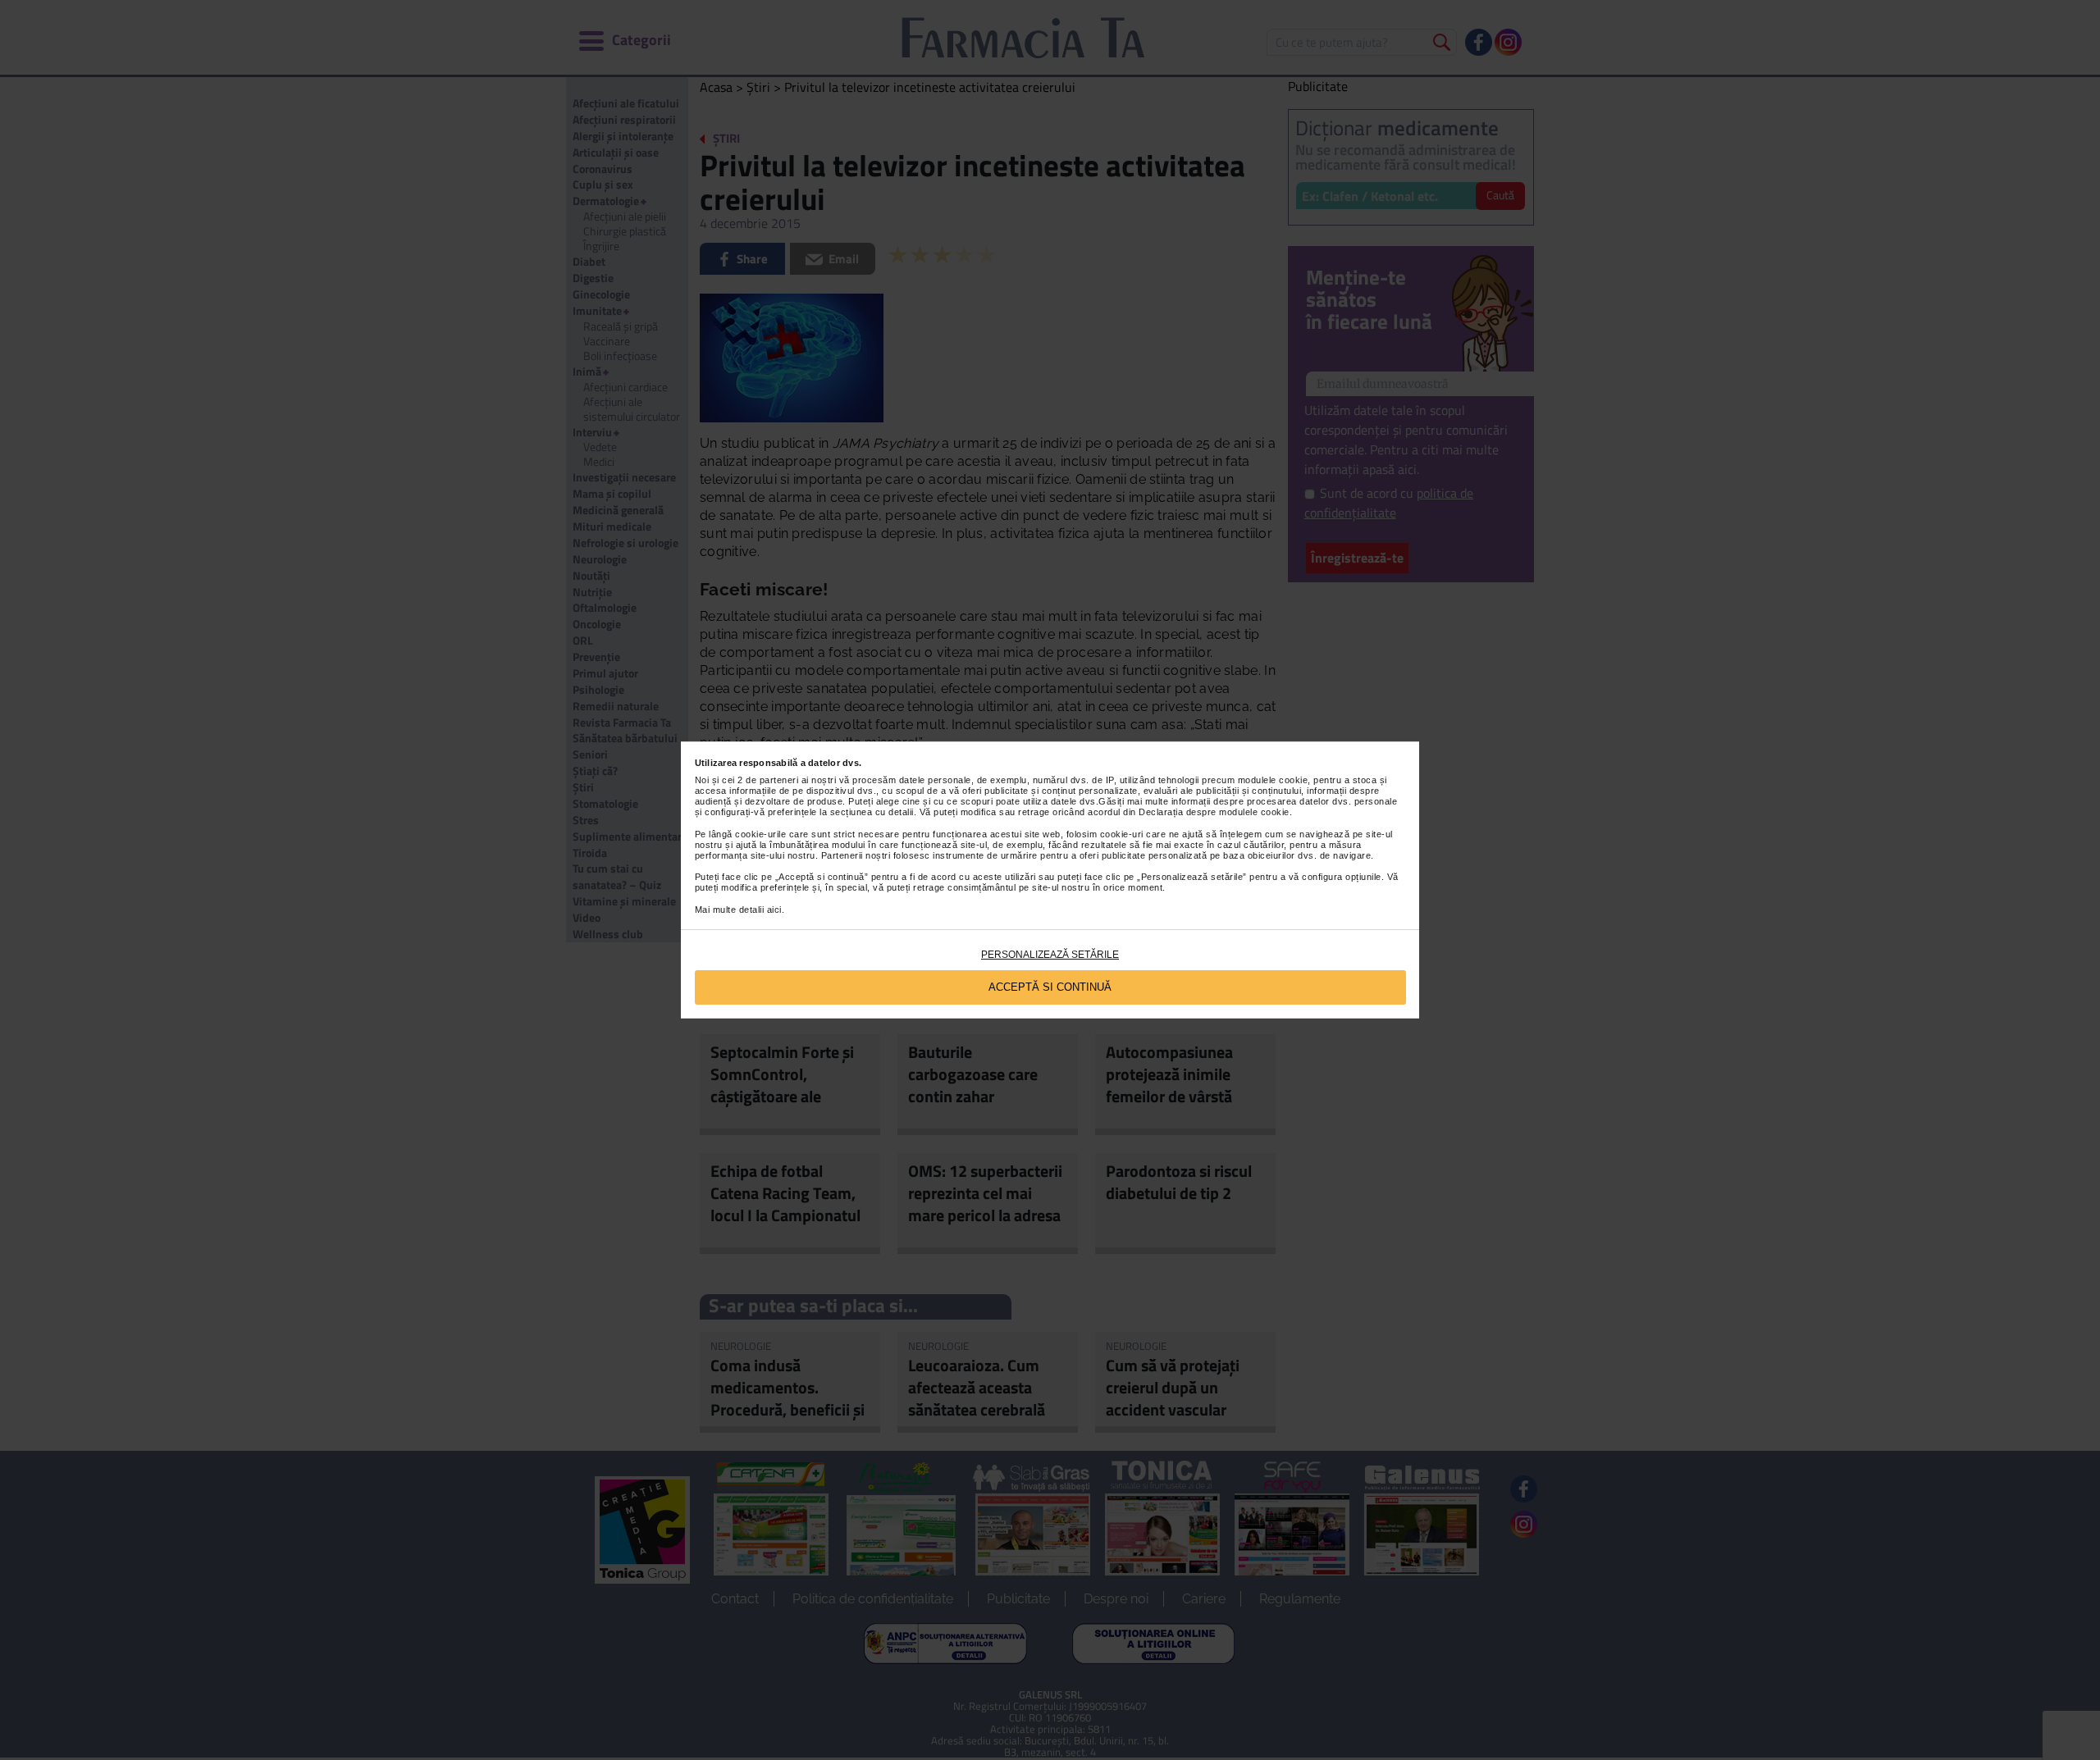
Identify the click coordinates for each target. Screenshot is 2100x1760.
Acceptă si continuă (1050, 987)
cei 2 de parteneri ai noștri (779, 780)
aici (774, 910)
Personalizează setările (1050, 955)
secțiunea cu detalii (872, 812)
